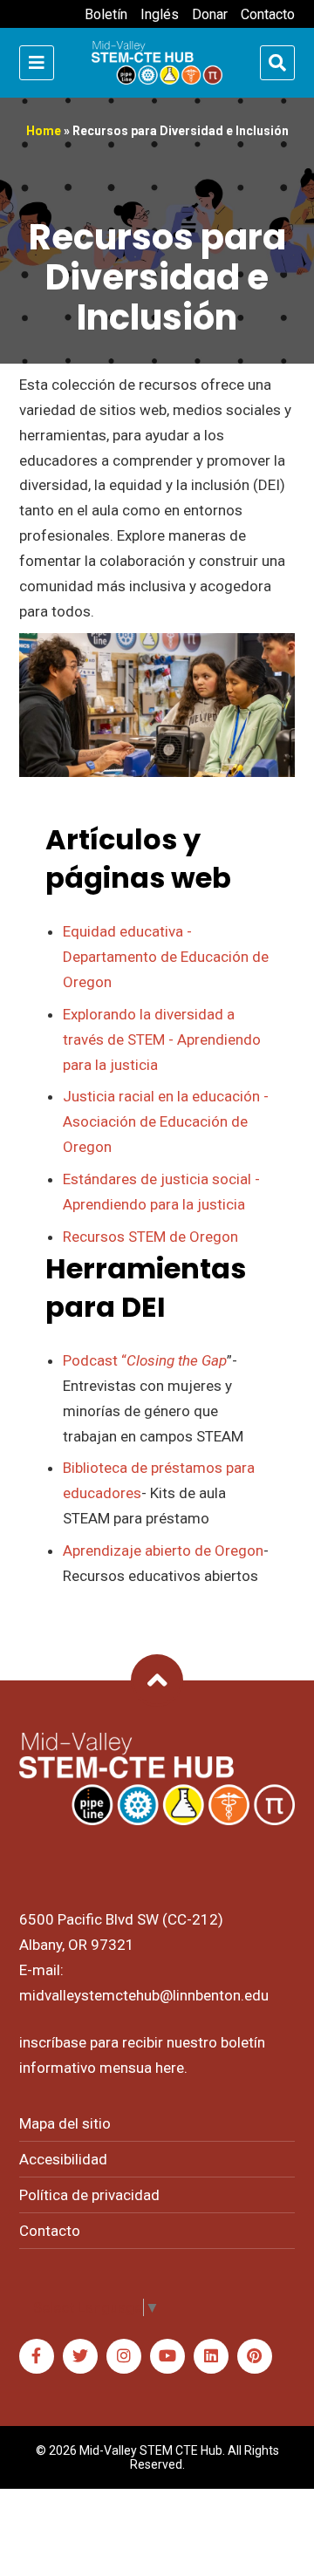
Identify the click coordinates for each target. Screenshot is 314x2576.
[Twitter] (80, 2356)
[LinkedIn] (211, 2356)
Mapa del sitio (65, 2123)
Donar (210, 14)
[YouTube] (167, 2356)
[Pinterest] (255, 2356)
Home (44, 131)
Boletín (106, 14)
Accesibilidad (63, 2159)
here (170, 2068)
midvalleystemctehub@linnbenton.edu (144, 1995)
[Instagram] (124, 2356)
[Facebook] (37, 2356)
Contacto (268, 14)
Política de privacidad (89, 2195)
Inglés (160, 14)
